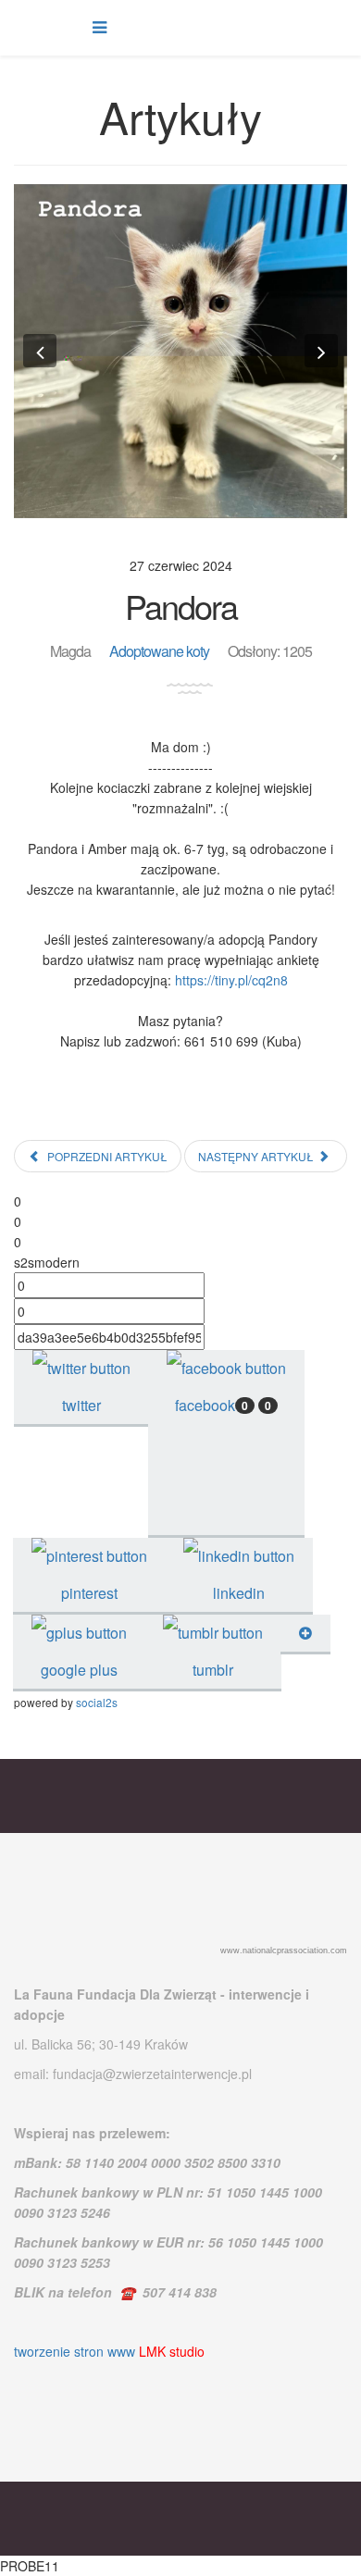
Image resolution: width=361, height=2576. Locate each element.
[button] (40, 351)
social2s (97, 1702)
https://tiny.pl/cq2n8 (231, 980)
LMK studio (172, 2351)
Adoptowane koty (159, 651)
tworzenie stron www (75, 2351)
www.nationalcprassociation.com (284, 1951)
